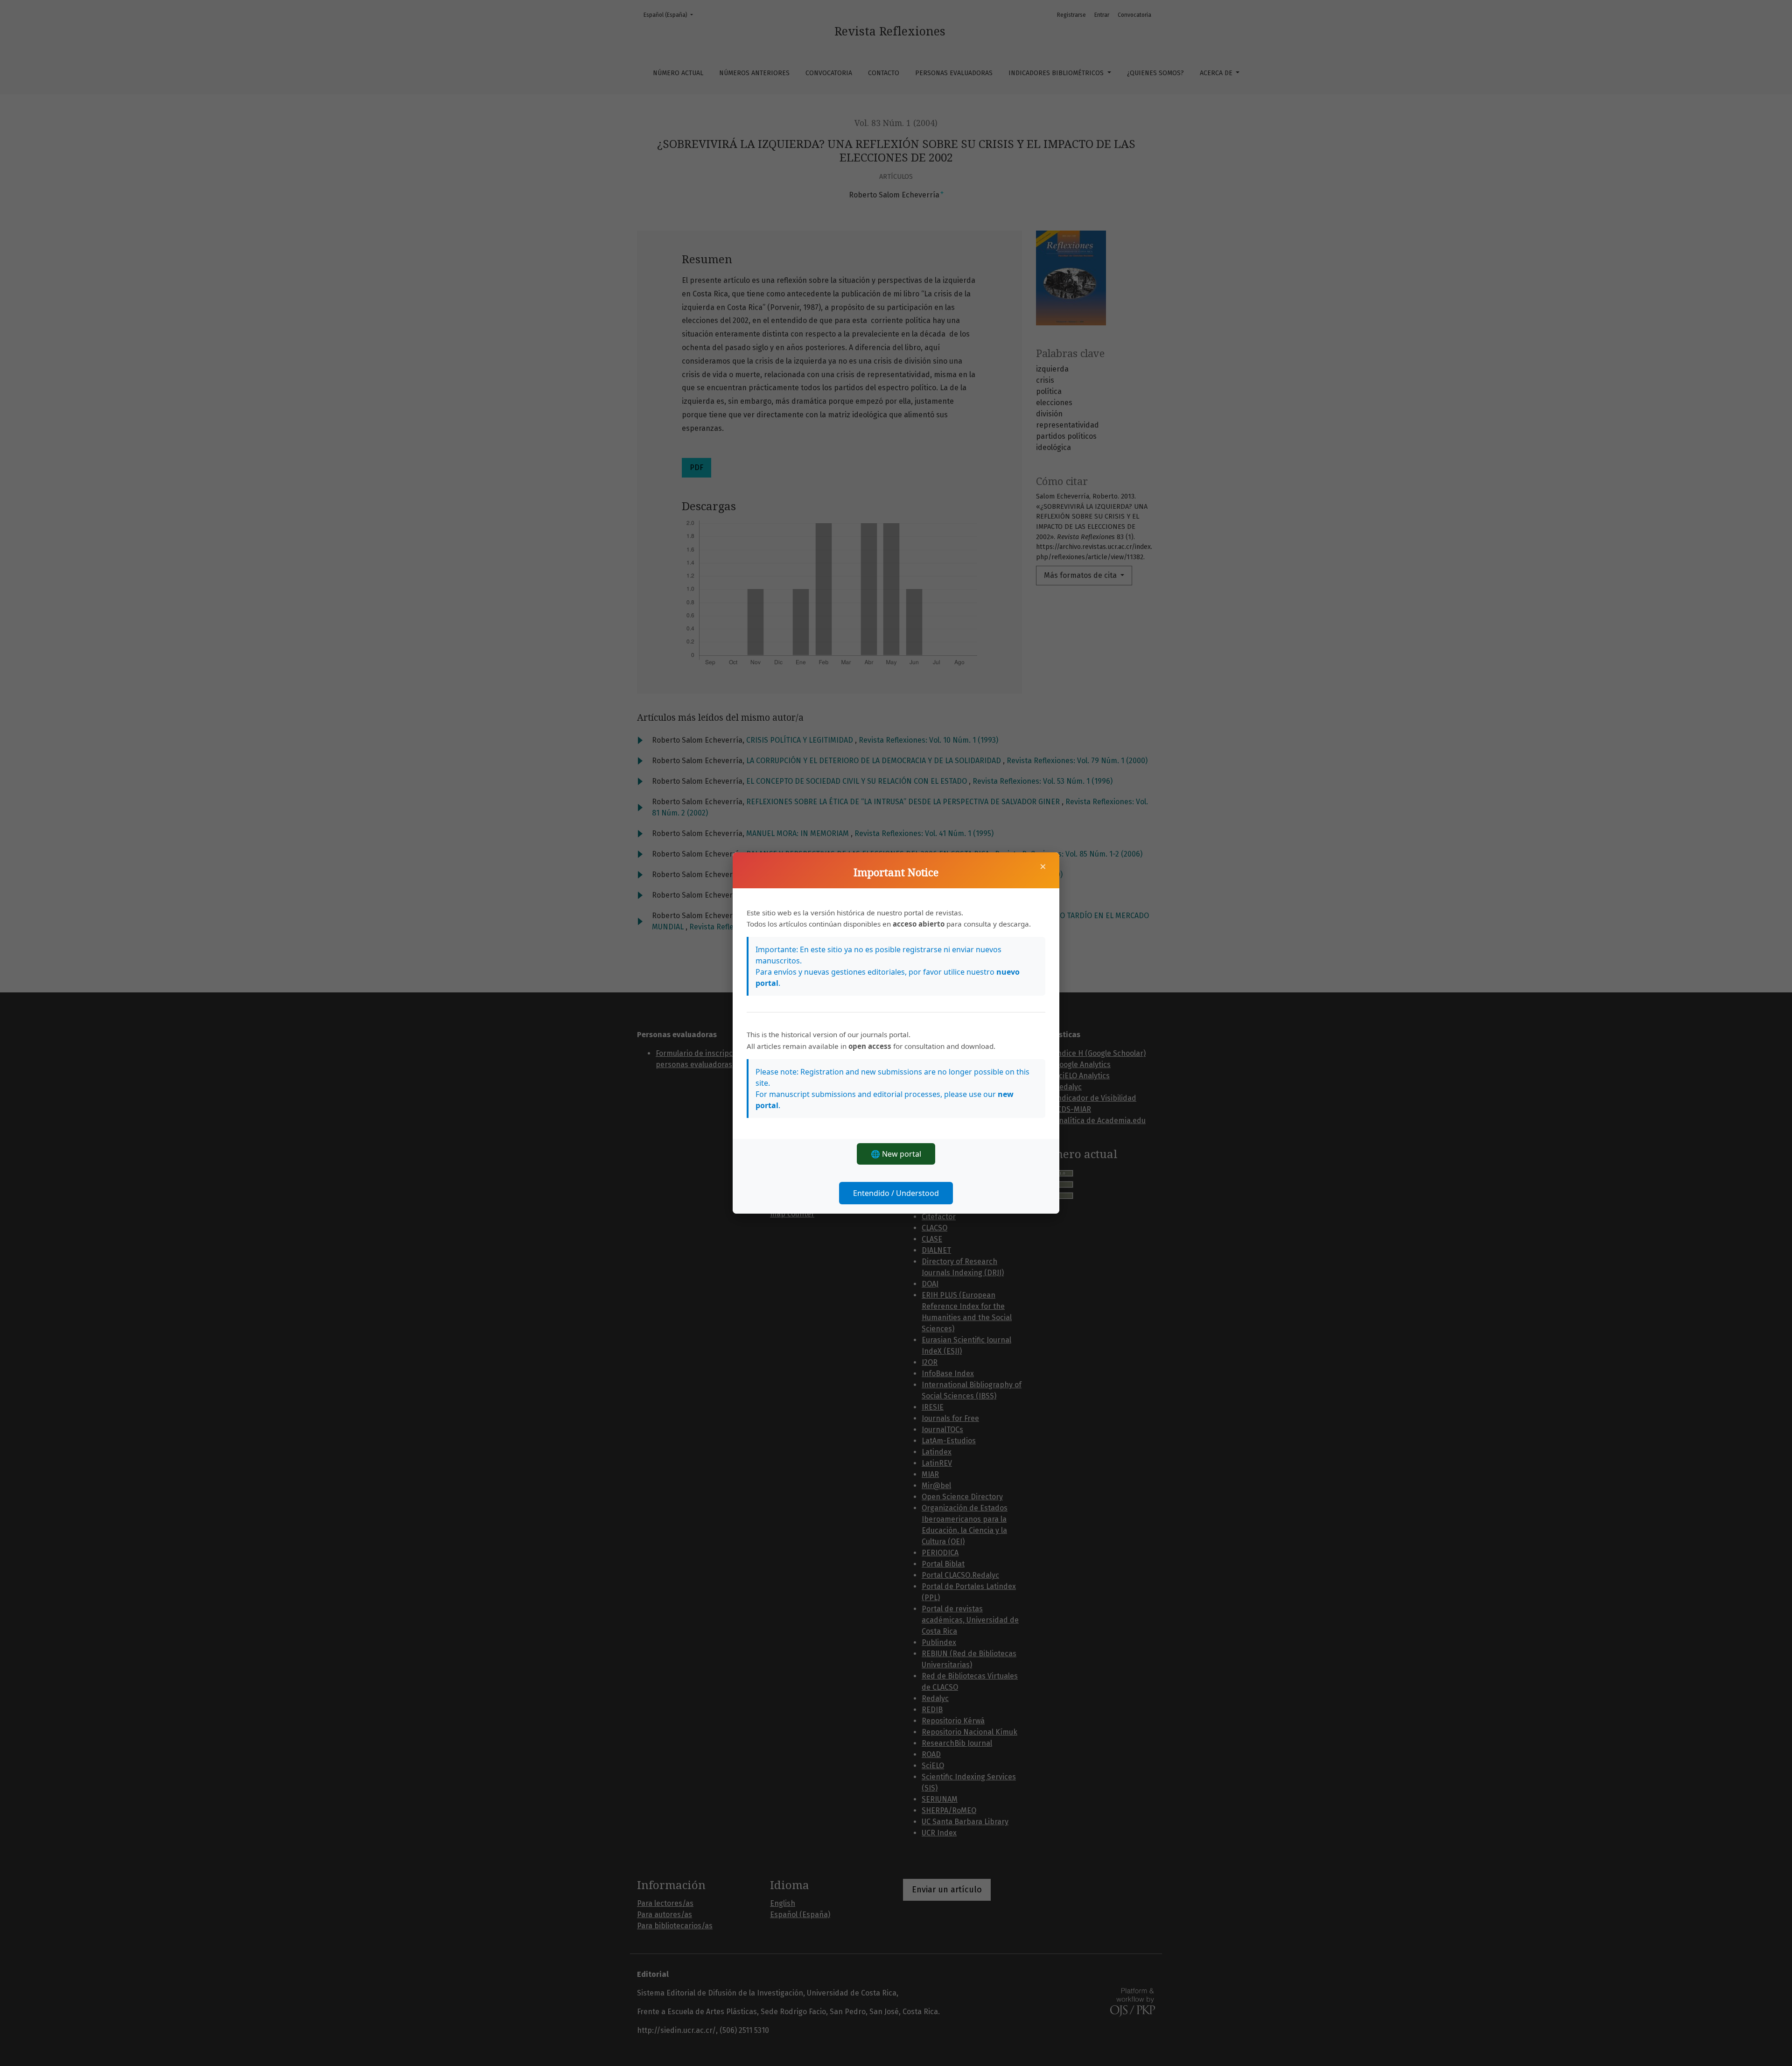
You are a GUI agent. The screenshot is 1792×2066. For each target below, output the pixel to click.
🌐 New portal (896, 1154)
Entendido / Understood (896, 1193)
